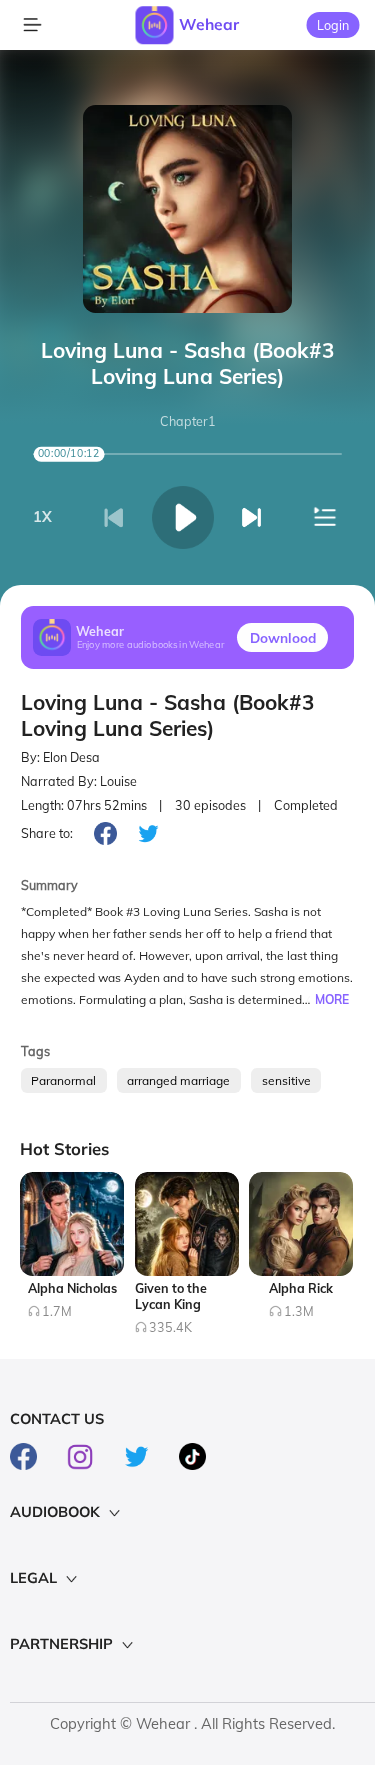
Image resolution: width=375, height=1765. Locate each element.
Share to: (47, 833)
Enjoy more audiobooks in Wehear (151, 645)
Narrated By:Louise (79, 781)
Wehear (209, 24)
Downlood (283, 637)
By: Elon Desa (60, 757)
